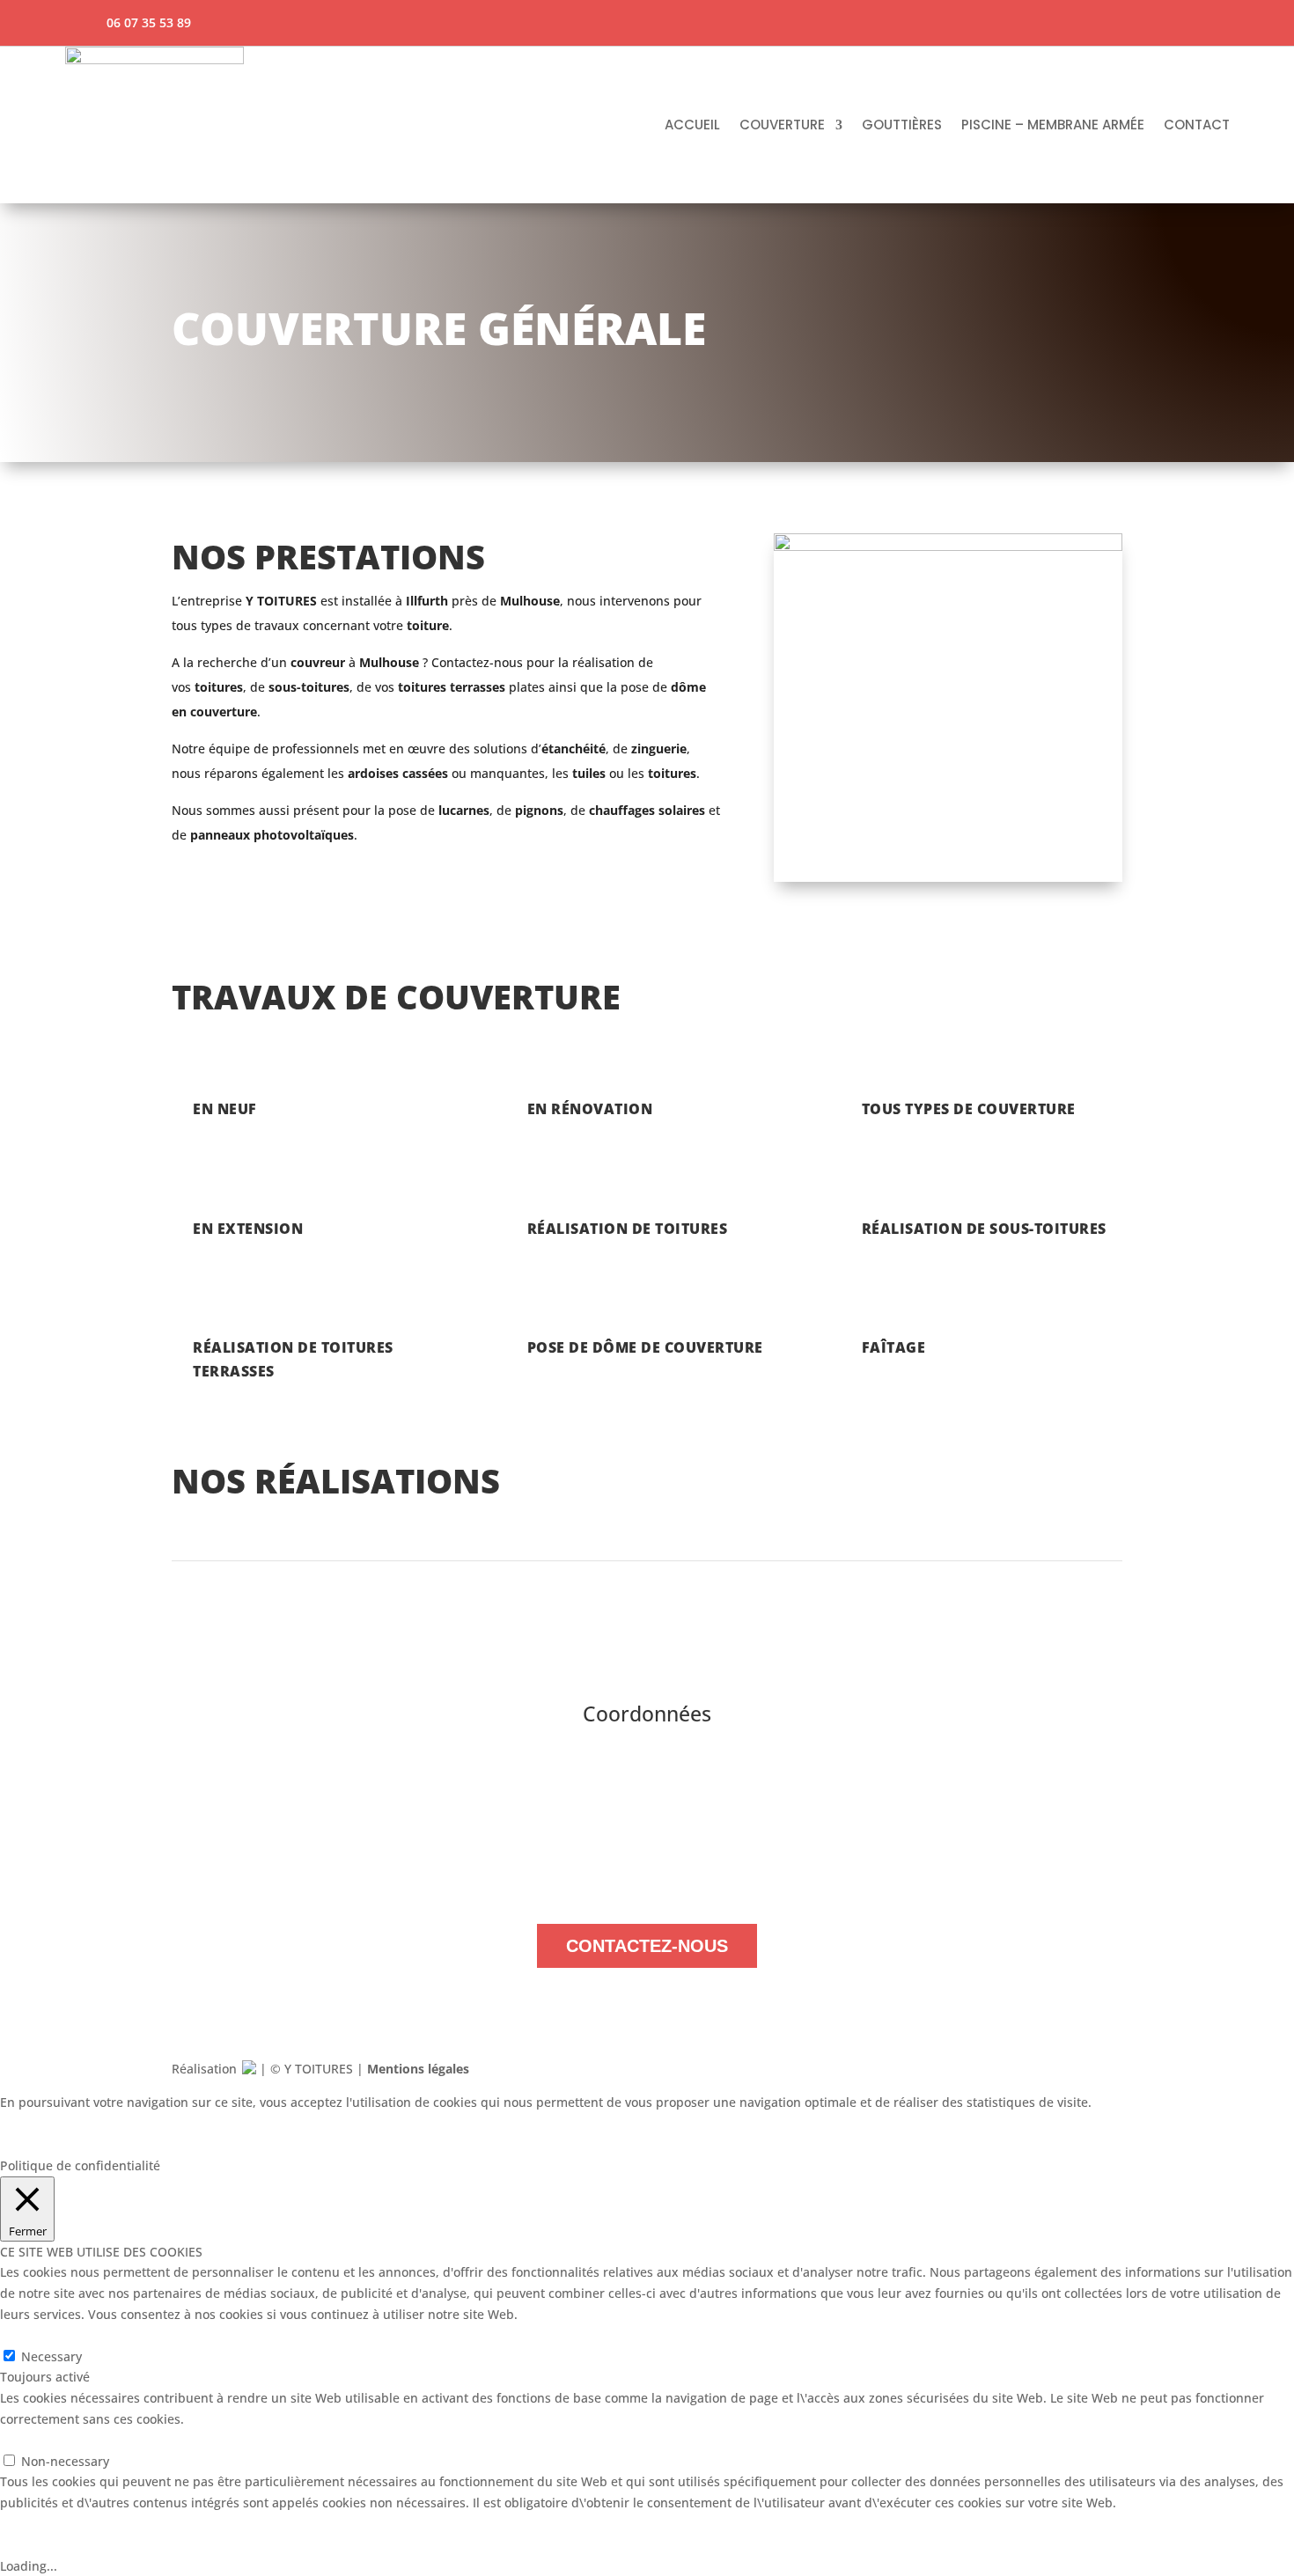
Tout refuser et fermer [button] (66, 2144)
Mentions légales (418, 2069)
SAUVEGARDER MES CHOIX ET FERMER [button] (283, 2123)
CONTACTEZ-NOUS (647, 1946)
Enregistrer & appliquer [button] (70, 2545)
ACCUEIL (692, 125)
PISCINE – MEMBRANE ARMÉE (1053, 125)
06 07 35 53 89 (667, 1886)
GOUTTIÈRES (902, 125)
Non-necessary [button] (44, 2440)
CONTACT (1197, 125)
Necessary (51, 2356)
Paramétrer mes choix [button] (83, 2123)
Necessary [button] (30, 2335)
